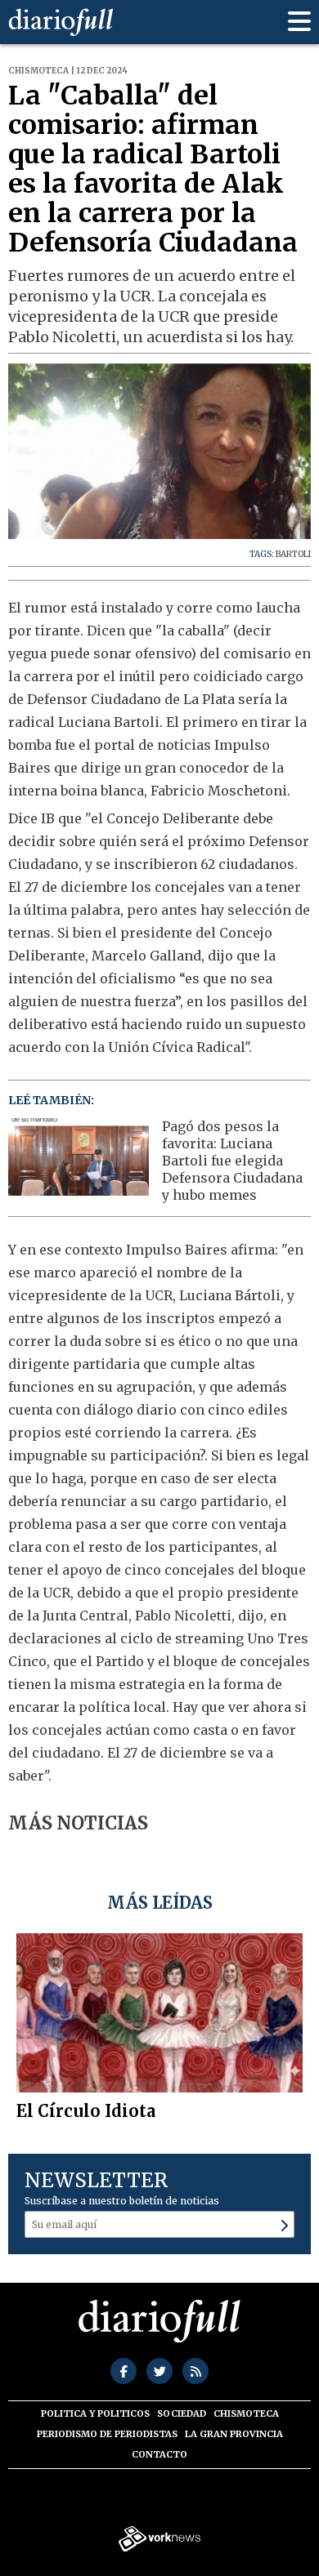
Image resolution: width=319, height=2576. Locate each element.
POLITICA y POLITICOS (95, 2413)
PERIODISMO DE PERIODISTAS (107, 2434)
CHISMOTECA (246, 2413)
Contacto (159, 2454)
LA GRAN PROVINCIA (234, 2434)
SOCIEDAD (182, 2413)
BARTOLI (293, 554)
